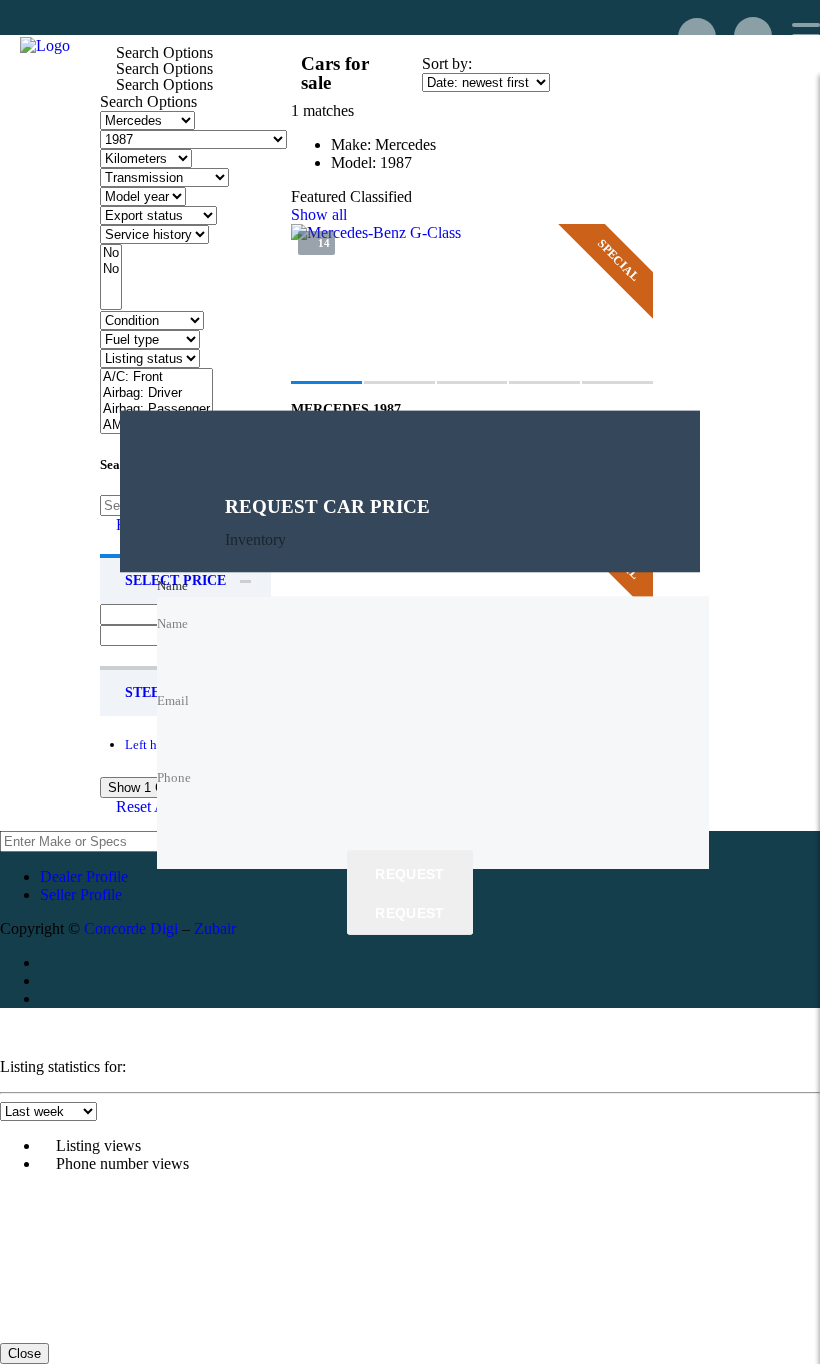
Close (24, 1353)
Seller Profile (81, 894)
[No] (111, 253)
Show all (319, 214)
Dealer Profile (84, 876)
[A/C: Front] (156, 377)
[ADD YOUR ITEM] (697, 37)
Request (409, 875)
